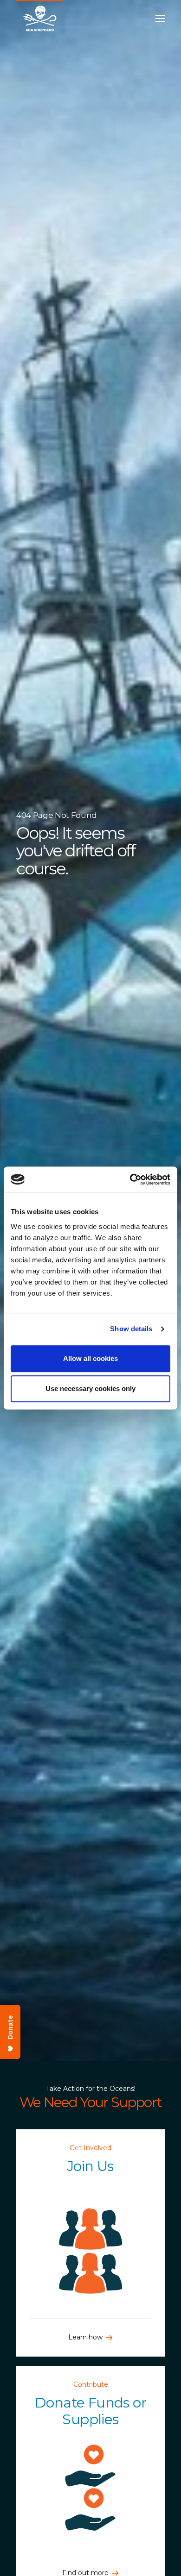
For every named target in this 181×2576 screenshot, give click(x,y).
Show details (131, 1329)
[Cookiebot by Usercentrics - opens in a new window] (130, 1179)
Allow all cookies (90, 1358)
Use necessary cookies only (90, 1388)
